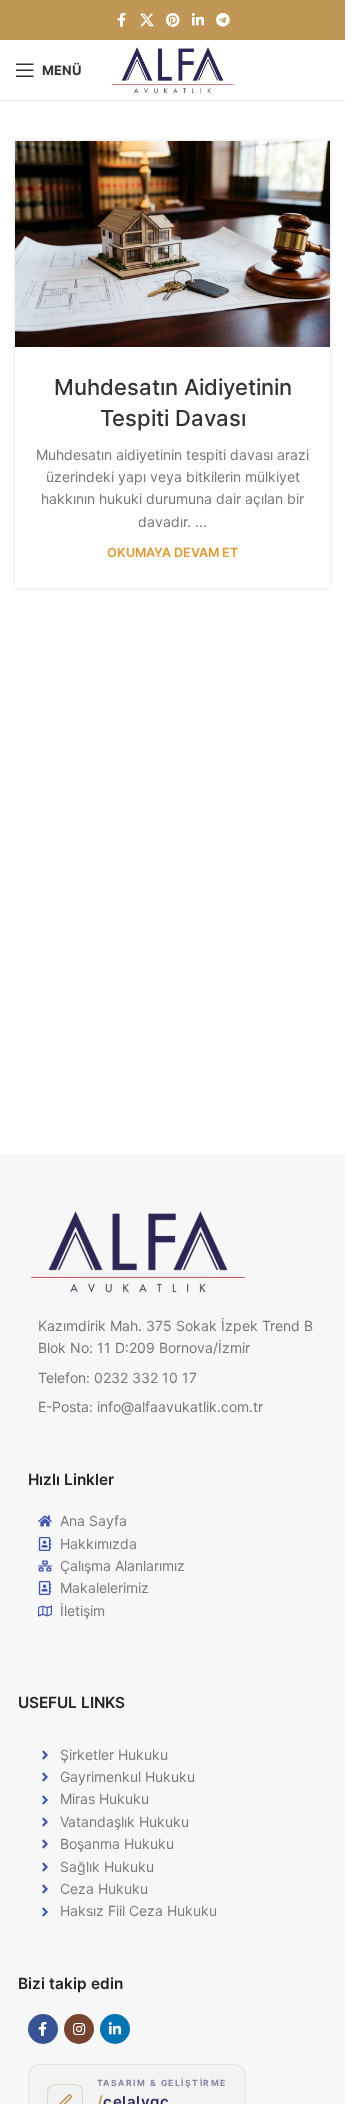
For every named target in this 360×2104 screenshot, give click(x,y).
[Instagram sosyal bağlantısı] (79, 2029)
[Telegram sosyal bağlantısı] (223, 20)
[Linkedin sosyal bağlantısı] (198, 20)
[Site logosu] (172, 68)
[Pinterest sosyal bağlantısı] (173, 20)
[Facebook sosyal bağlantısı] (122, 20)
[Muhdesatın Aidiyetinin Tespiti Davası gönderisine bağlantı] (172, 244)
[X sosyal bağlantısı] (147, 20)
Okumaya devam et (172, 552)
